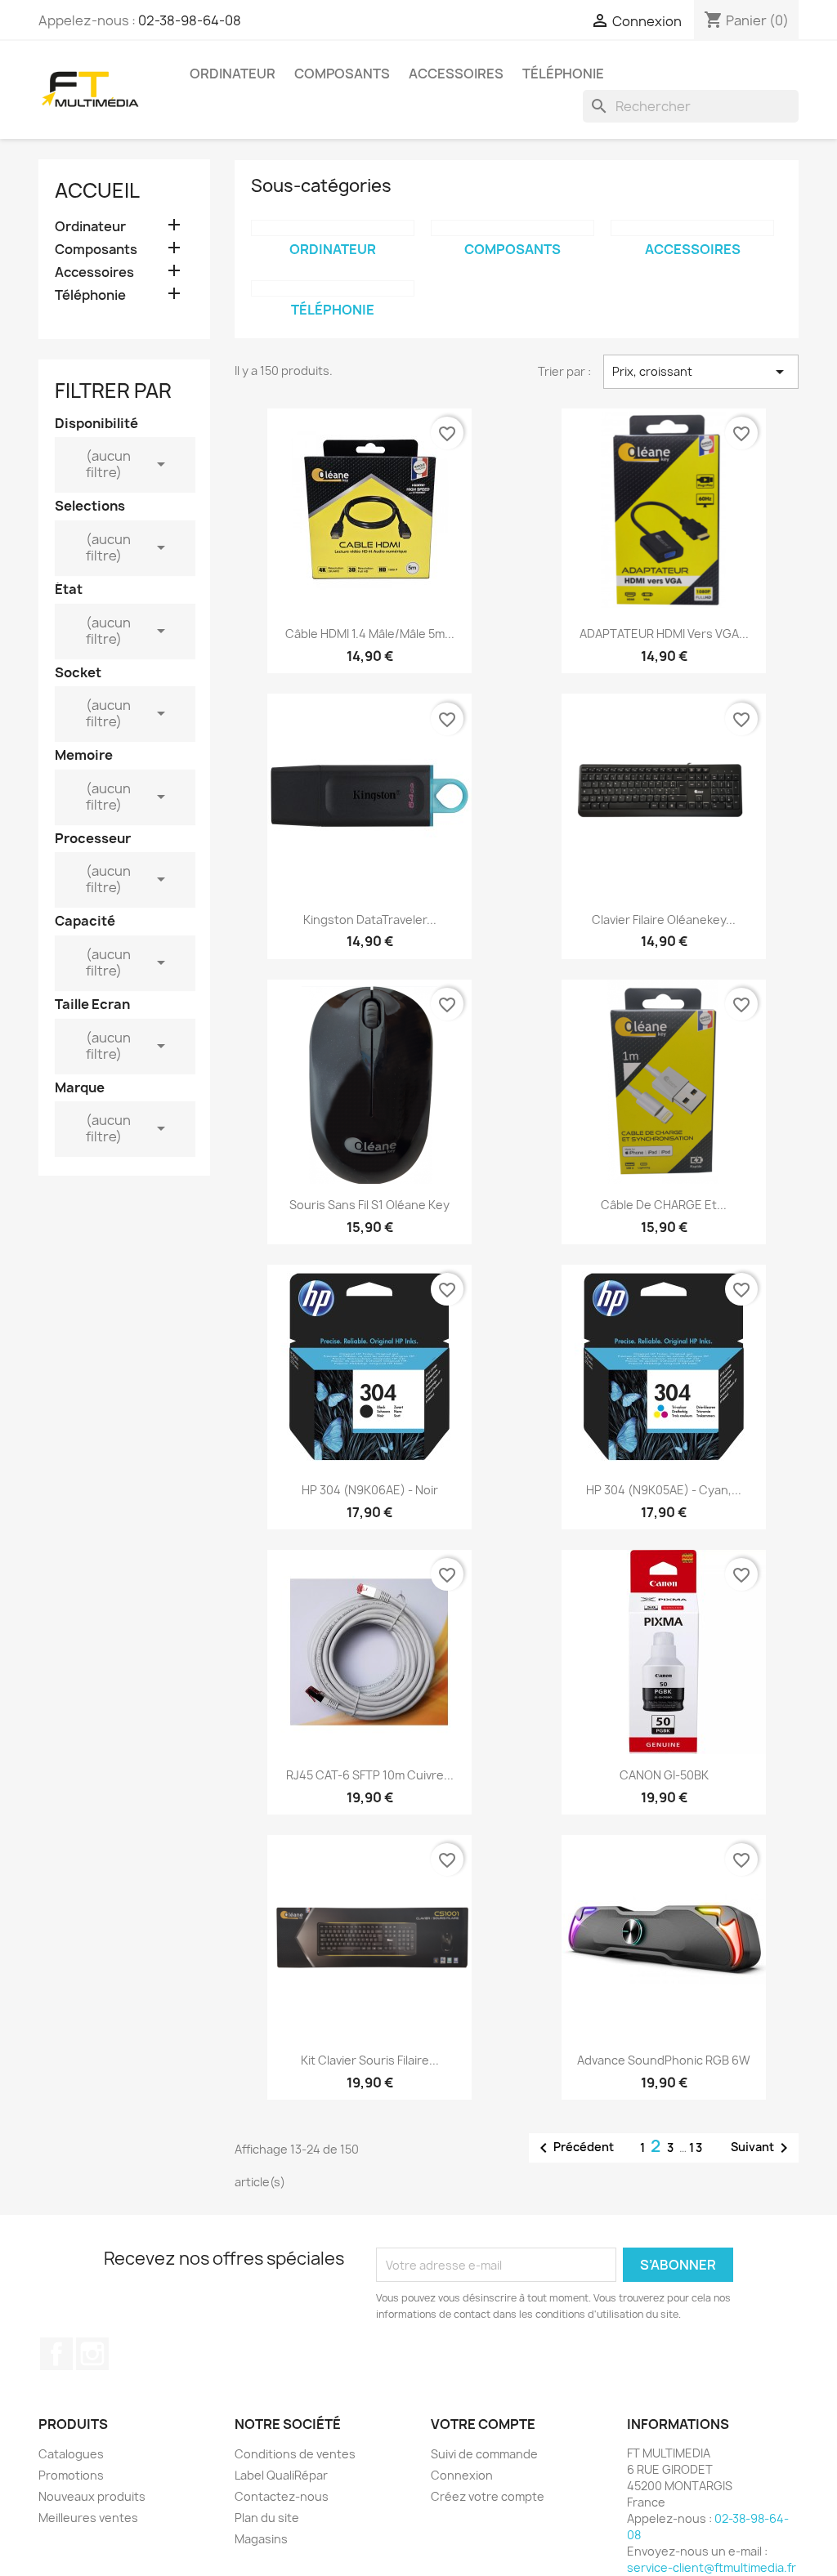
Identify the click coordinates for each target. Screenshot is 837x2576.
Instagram (92, 2354)
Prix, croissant (701, 372)
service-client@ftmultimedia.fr (712, 2567)
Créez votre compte (488, 2496)
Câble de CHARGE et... (664, 1205)
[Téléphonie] (333, 288)
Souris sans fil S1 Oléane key (369, 1205)
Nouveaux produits (92, 2496)
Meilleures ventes (88, 2518)
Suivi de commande (484, 2454)
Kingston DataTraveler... (370, 920)
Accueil (97, 190)
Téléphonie (563, 74)
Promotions (71, 2475)
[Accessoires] (692, 228)
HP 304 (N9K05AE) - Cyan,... (664, 1490)
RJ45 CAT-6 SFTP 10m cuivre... (370, 1775)
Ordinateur (233, 74)
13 (696, 2147)
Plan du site (267, 2518)
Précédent (574, 2148)
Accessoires (456, 74)
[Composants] (512, 228)
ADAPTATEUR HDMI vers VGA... (664, 634)
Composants (342, 74)
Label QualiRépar (281, 2475)
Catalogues (71, 2454)
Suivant (762, 2148)
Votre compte (483, 2424)
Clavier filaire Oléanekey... (664, 920)
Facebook (56, 2354)
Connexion (462, 2475)
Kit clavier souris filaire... (370, 2060)
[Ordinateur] (333, 228)
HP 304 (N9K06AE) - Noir (370, 1490)
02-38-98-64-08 (190, 20)
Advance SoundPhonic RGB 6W (664, 2060)
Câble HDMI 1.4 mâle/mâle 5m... (370, 634)
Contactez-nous (282, 2496)
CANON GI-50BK (664, 1775)
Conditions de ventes (295, 2454)
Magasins (261, 2539)
